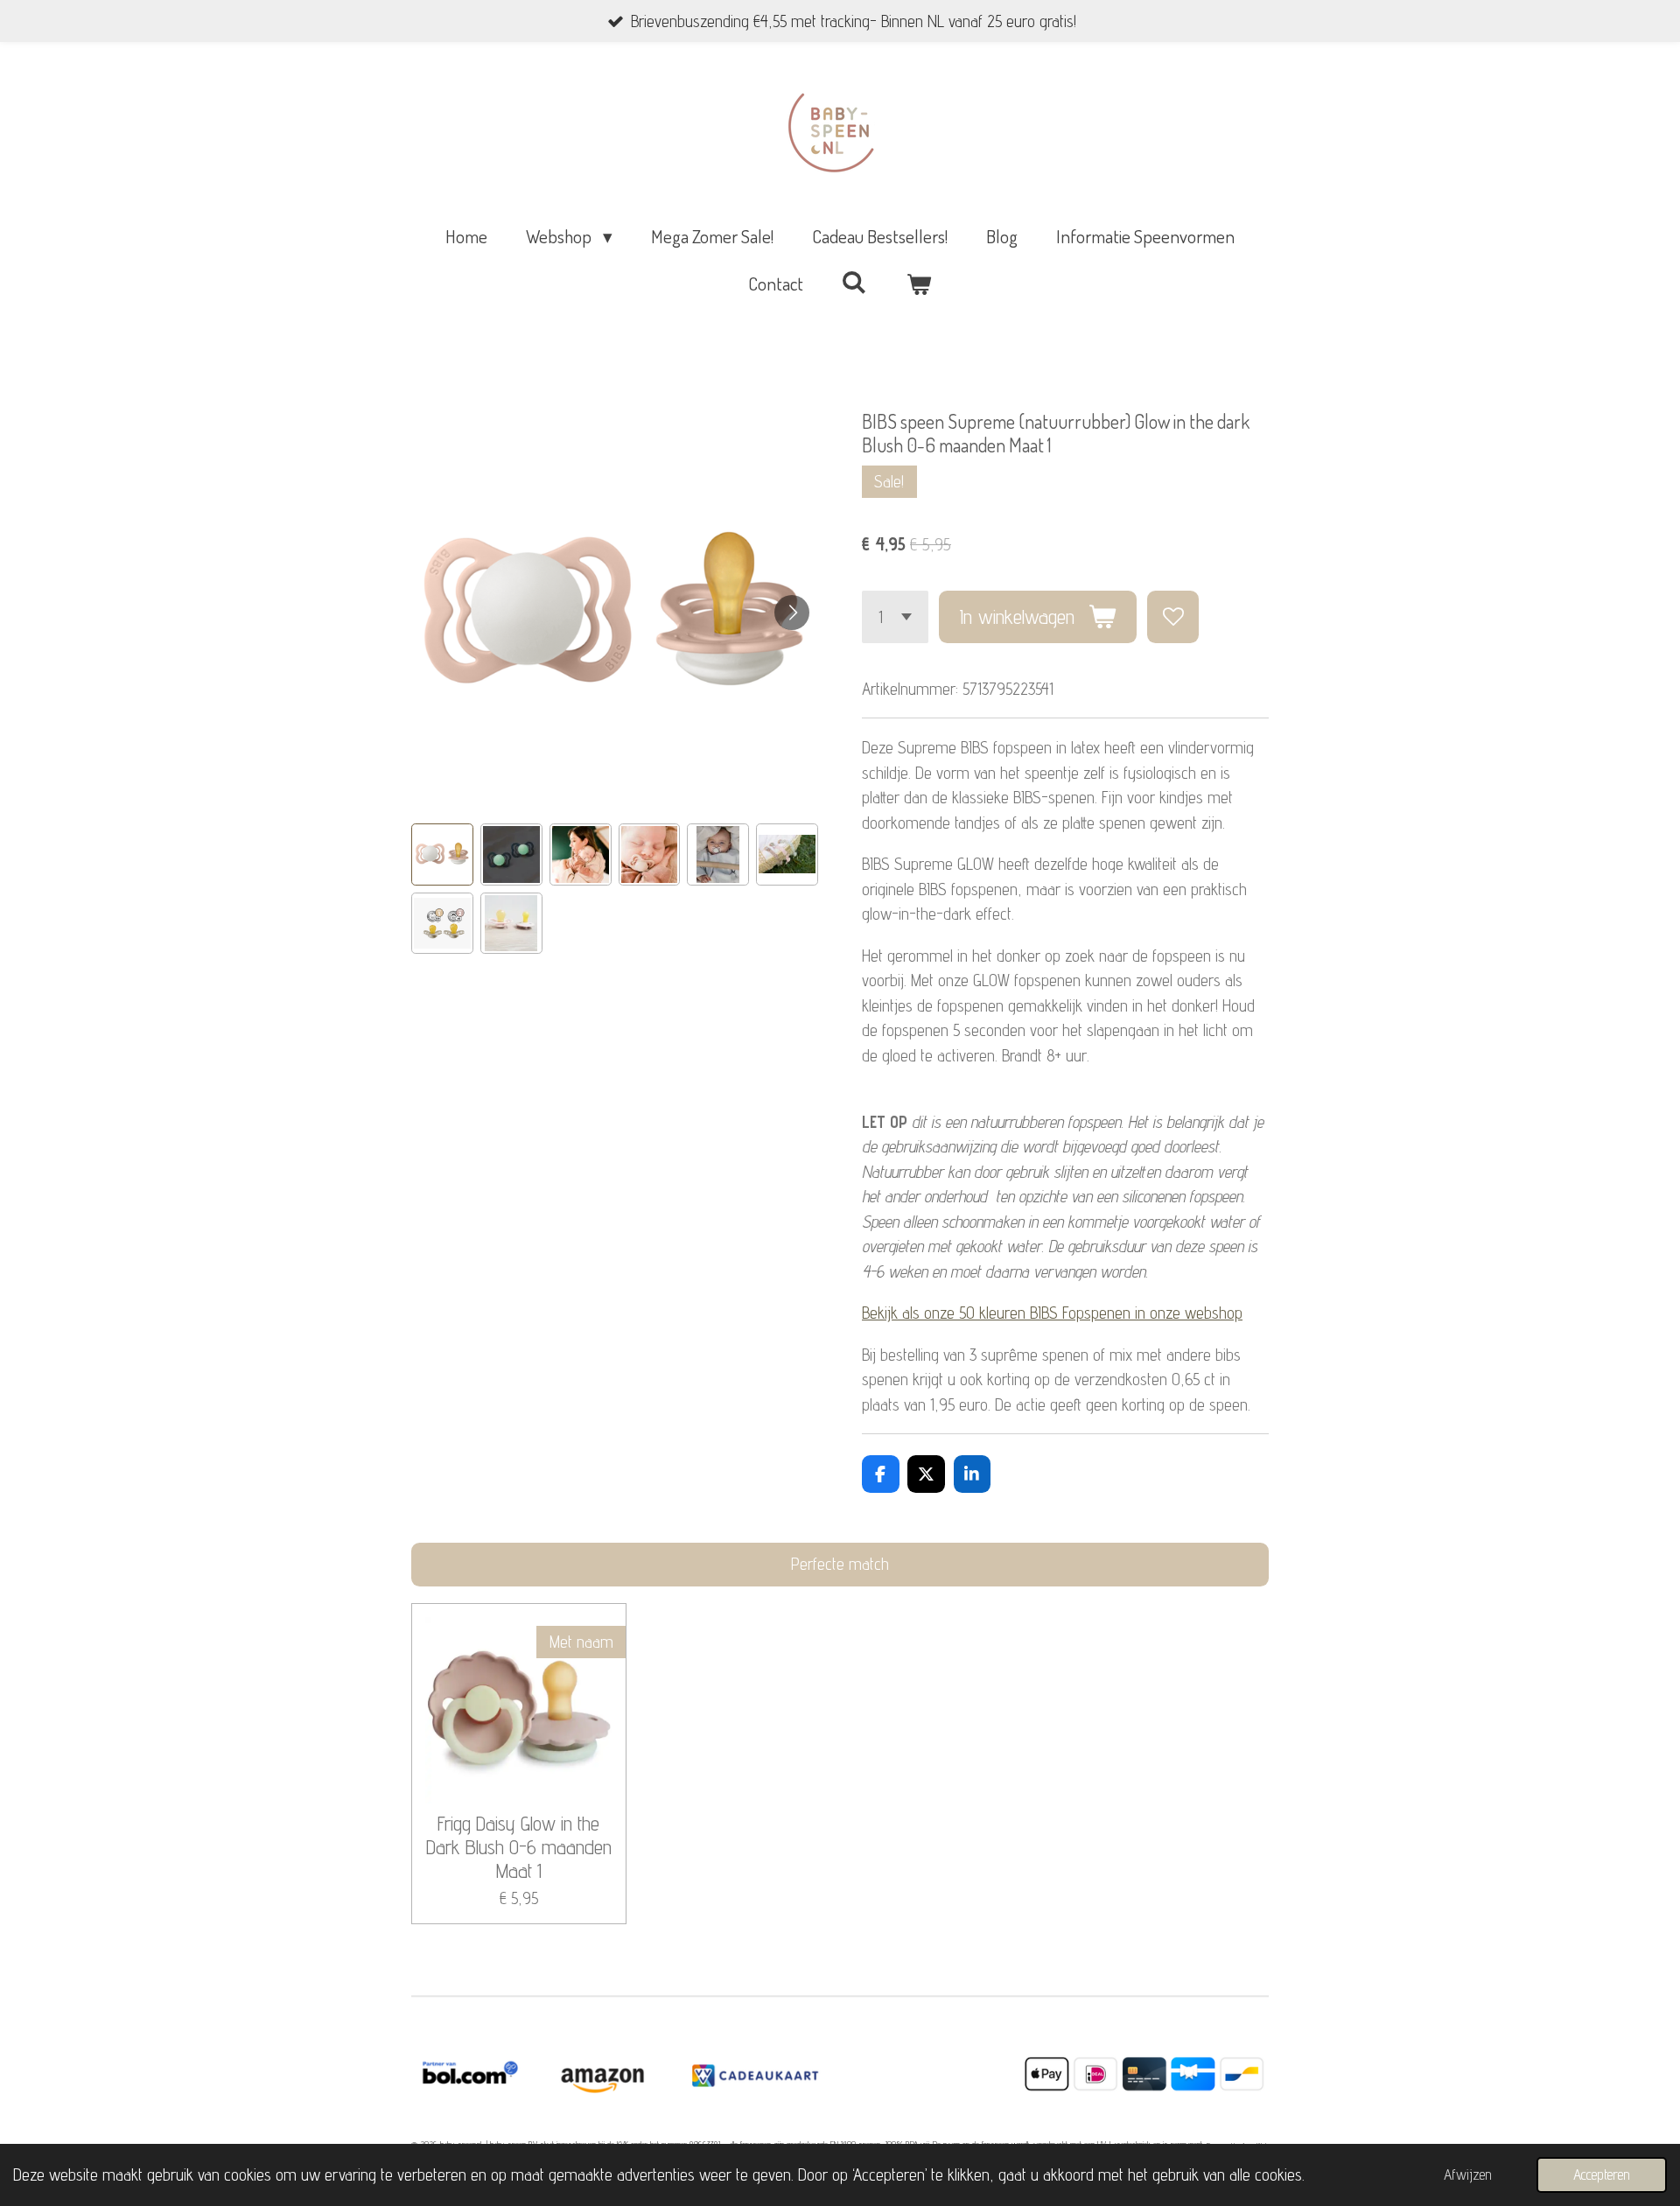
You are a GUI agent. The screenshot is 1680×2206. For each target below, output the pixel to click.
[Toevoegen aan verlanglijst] (1173, 616)
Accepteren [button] (1602, 2174)
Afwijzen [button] (1468, 2174)
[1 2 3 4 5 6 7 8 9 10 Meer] (895, 616)
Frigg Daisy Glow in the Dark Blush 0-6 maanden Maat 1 (519, 1847)
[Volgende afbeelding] (792, 613)
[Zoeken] (854, 281)
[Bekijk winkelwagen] (919, 284)
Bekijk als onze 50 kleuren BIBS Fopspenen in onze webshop (1052, 1313)
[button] (442, 854)
